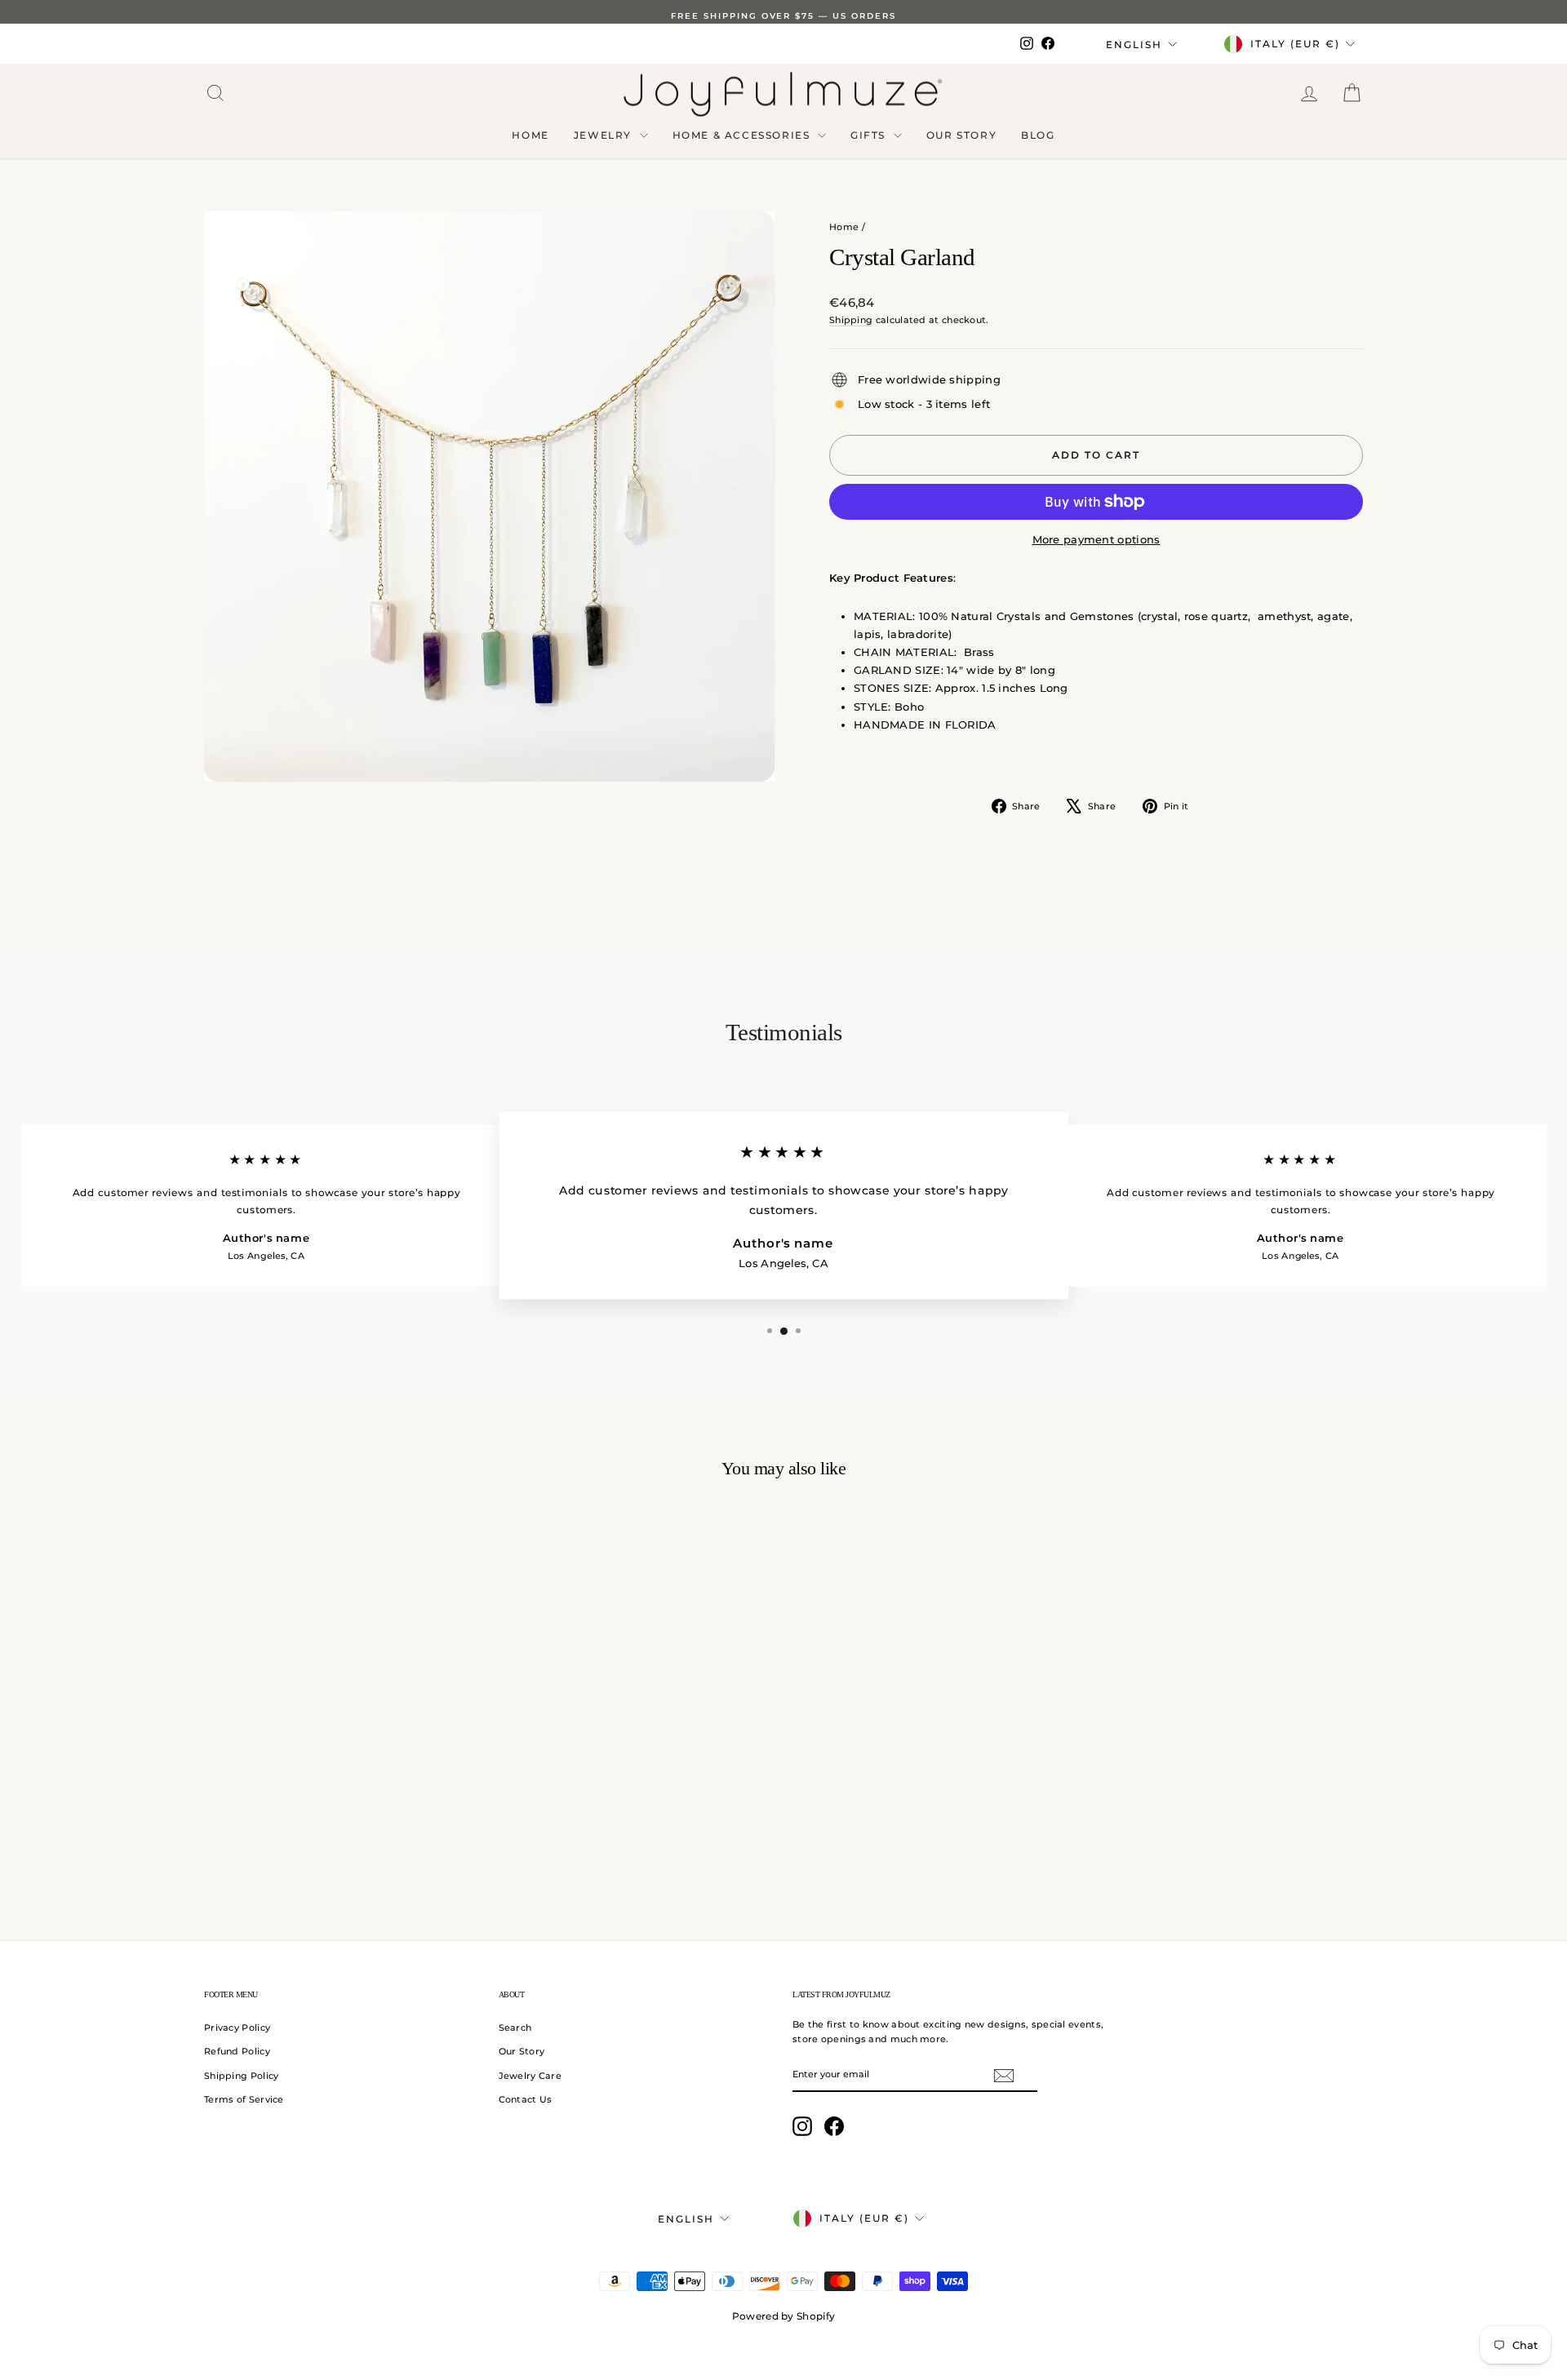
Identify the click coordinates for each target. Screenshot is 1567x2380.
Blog (1038, 135)
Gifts (870, 135)
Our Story (961, 135)
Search (515, 2028)
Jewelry (605, 135)
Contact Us (526, 2099)
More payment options (1096, 539)
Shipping (851, 320)
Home (530, 135)
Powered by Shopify (783, 2316)
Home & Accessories (743, 135)
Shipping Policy (242, 2076)
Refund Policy (237, 2051)
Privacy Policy (237, 2028)
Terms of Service (244, 2099)
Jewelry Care (530, 2076)
